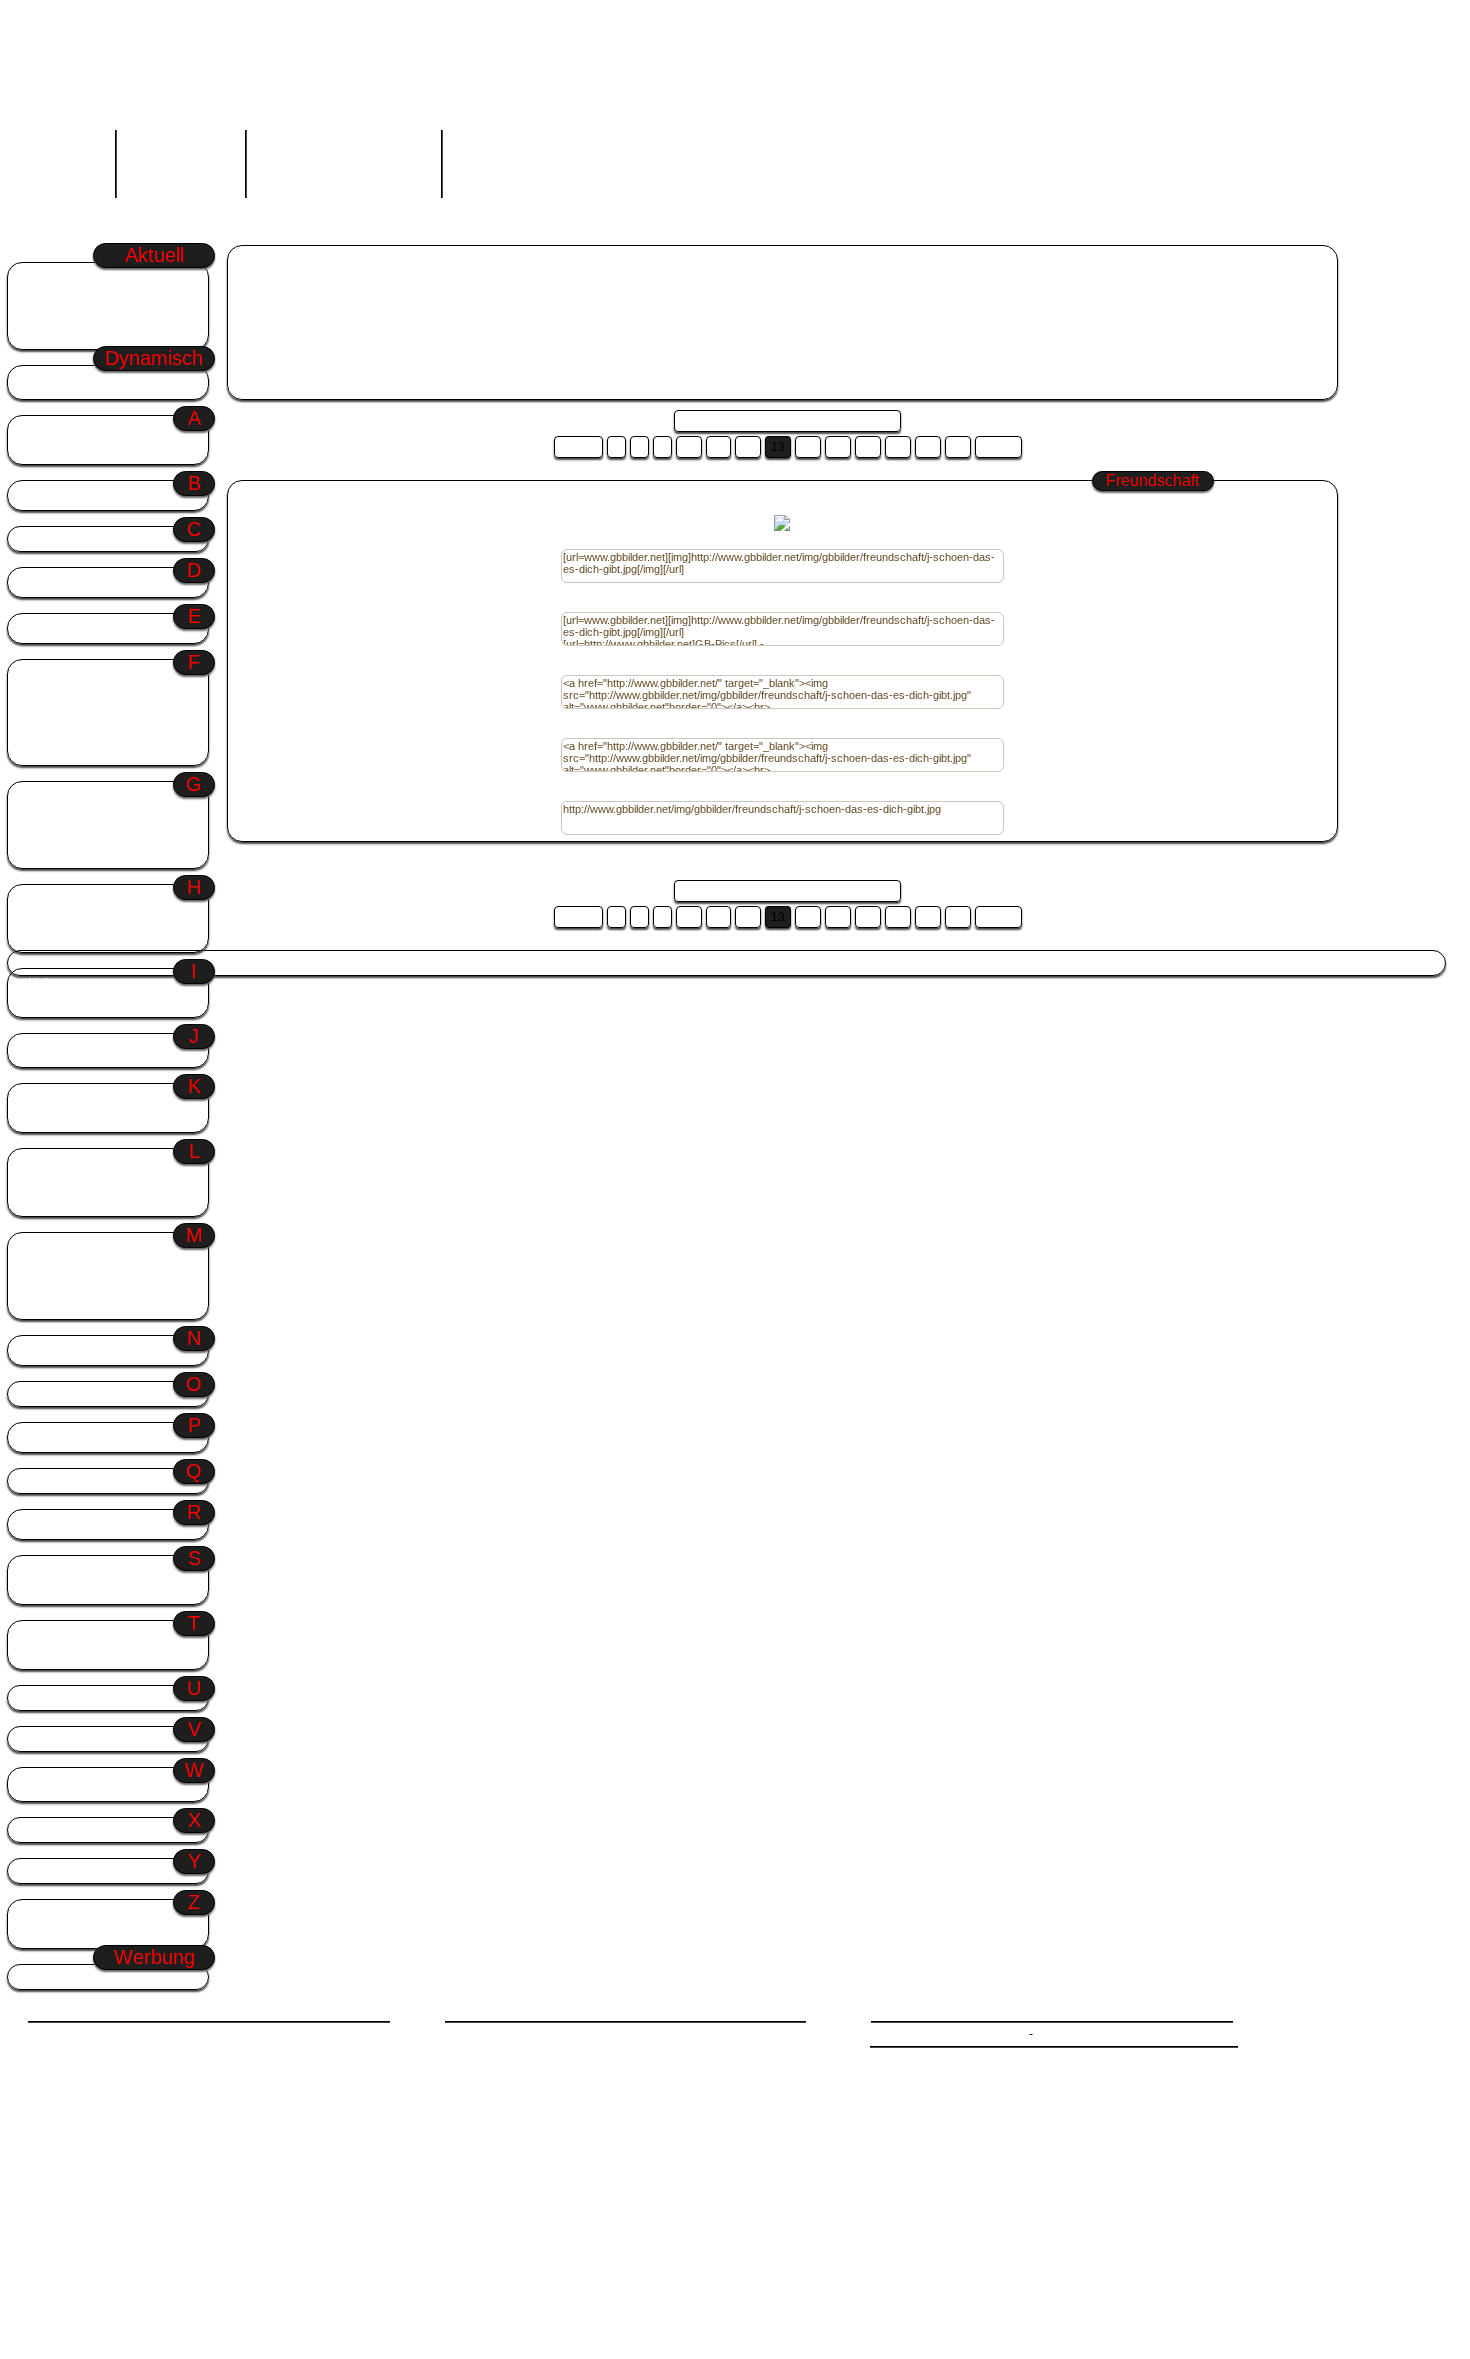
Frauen (48, 731)
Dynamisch (102, 380)
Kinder (46, 1098)
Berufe (47, 495)
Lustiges (52, 1201)
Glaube (48, 815)
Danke (46, 582)
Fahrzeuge (58, 674)
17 (898, 447)
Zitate (44, 1914)
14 (808, 447)
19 (958, 447)
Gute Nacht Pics (530, 289)
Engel (44, 628)
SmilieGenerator (180, 159)
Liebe (43, 983)
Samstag (549, 963)
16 (868, 447)
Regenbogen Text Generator (343, 159)
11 (718, 447)
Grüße (102, 796)
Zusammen (60, 1933)
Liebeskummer (70, 1002)
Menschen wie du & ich (95, 1266)
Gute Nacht (374, 963)
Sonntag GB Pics (432, 289)
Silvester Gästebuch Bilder (305, 289)
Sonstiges (57, 1570)
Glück (45, 834)
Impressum (1066, 2034)
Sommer (56, 315)
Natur (43, 1350)
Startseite (69, 159)
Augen (46, 449)
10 (689, 447)
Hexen (46, 937)
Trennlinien (59, 1654)
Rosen (46, 1524)
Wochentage (102, 1782)
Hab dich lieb (65, 899)
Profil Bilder (65, 1437)
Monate (49, 1285)
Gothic (47, 853)
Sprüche (52, 1589)
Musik (45, 1304)
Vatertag (493, 963)
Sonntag (56, 296)
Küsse (46, 1117)
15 (838, 447)
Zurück (578, 447)
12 (748, 447)
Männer (49, 1247)
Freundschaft (66, 750)
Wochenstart (68, 277)
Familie (49, 693)
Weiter (998, 447)
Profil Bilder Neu (87, 334)
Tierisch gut (62, 1635)
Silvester (256, 963)
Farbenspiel (61, 712)
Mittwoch (438, 963)
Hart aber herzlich (79, 918)
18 (928, 447)
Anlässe (102, 430)
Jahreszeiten (102, 1048)
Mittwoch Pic (617, 289)
